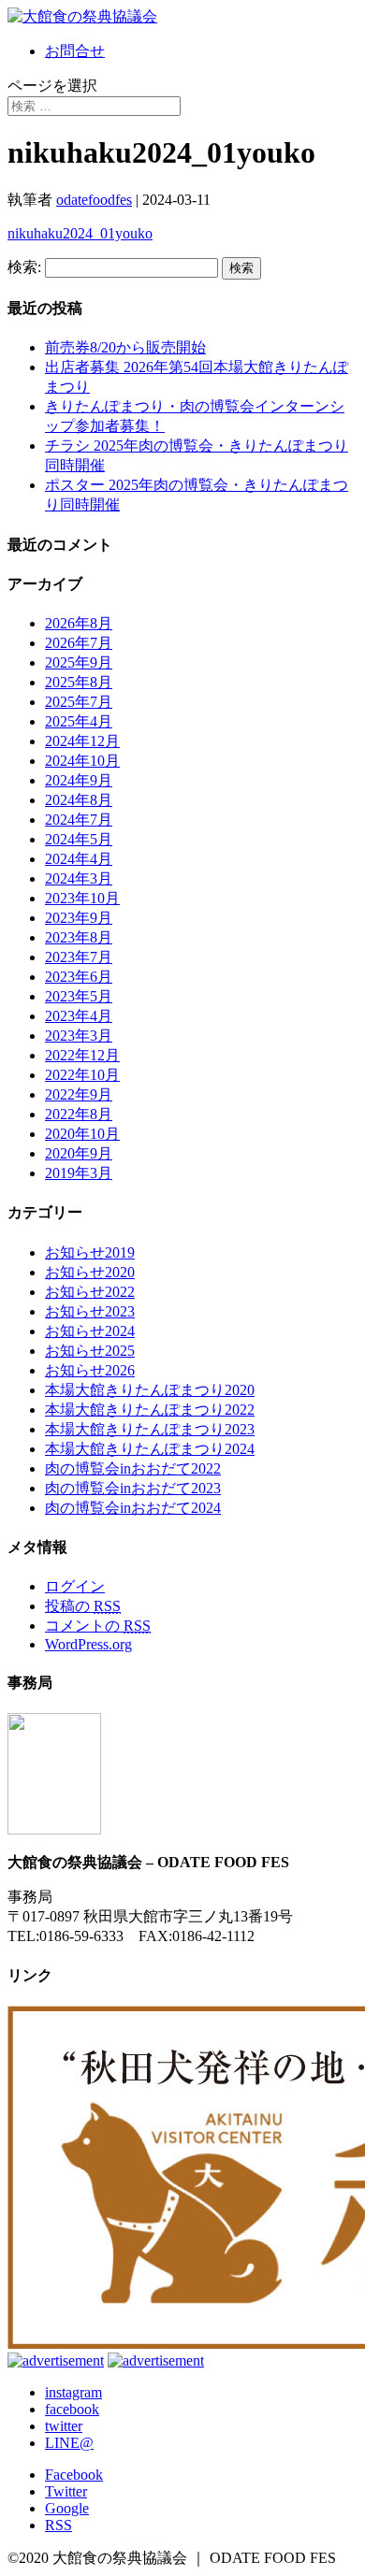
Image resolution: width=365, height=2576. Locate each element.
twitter (64, 2426)
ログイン (75, 1586)
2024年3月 (79, 878)
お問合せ (75, 51)
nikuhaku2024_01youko (80, 233)
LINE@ (69, 2443)
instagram (73, 2392)
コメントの (98, 1626)
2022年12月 (82, 1055)
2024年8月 (79, 800)
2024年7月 (79, 820)
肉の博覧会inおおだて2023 (133, 1488)
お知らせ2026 (90, 1370)
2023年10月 (82, 898)
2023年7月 (79, 957)
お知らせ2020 (90, 1272)
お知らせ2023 (90, 1311)
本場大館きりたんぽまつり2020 (150, 1390)
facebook (72, 2409)
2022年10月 (82, 1075)
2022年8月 (79, 1114)
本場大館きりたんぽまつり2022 (150, 1410)
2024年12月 (82, 741)
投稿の (83, 1606)
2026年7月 (79, 643)
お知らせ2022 (90, 1292)
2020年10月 (82, 1134)
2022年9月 (79, 1094)
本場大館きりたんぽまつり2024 (150, 1449)
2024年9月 (79, 780)
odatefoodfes (94, 200)
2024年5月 (79, 839)
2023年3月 (79, 1036)
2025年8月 (79, 682)
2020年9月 (79, 1153)
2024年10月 (82, 761)
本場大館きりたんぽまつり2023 (150, 1429)
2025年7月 (79, 702)
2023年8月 (79, 937)
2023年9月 (79, 918)
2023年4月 (79, 1016)
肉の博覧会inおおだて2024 (133, 1508)
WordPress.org (88, 1644)
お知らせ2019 (90, 1252)
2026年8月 (79, 623)
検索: (24, 267)
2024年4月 (79, 859)
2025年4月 (79, 721)
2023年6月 (79, 977)
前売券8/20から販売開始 (125, 347)
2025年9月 (79, 662)
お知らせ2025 (90, 1351)
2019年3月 (79, 1173)
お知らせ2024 (90, 1331)
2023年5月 (79, 996)
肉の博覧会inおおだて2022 (133, 1468)
